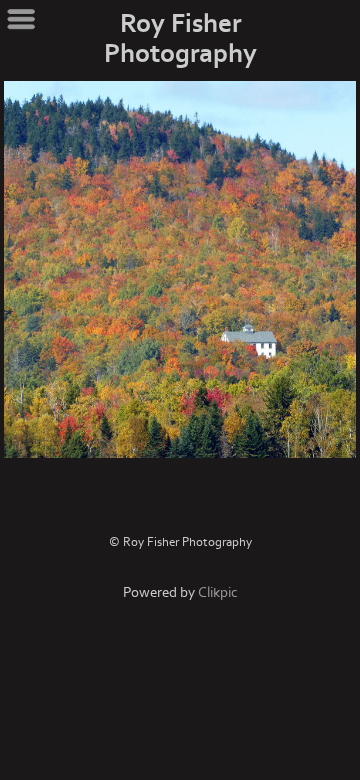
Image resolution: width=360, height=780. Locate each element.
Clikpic (218, 592)
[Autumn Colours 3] (180, 269)
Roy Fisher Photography (180, 39)
